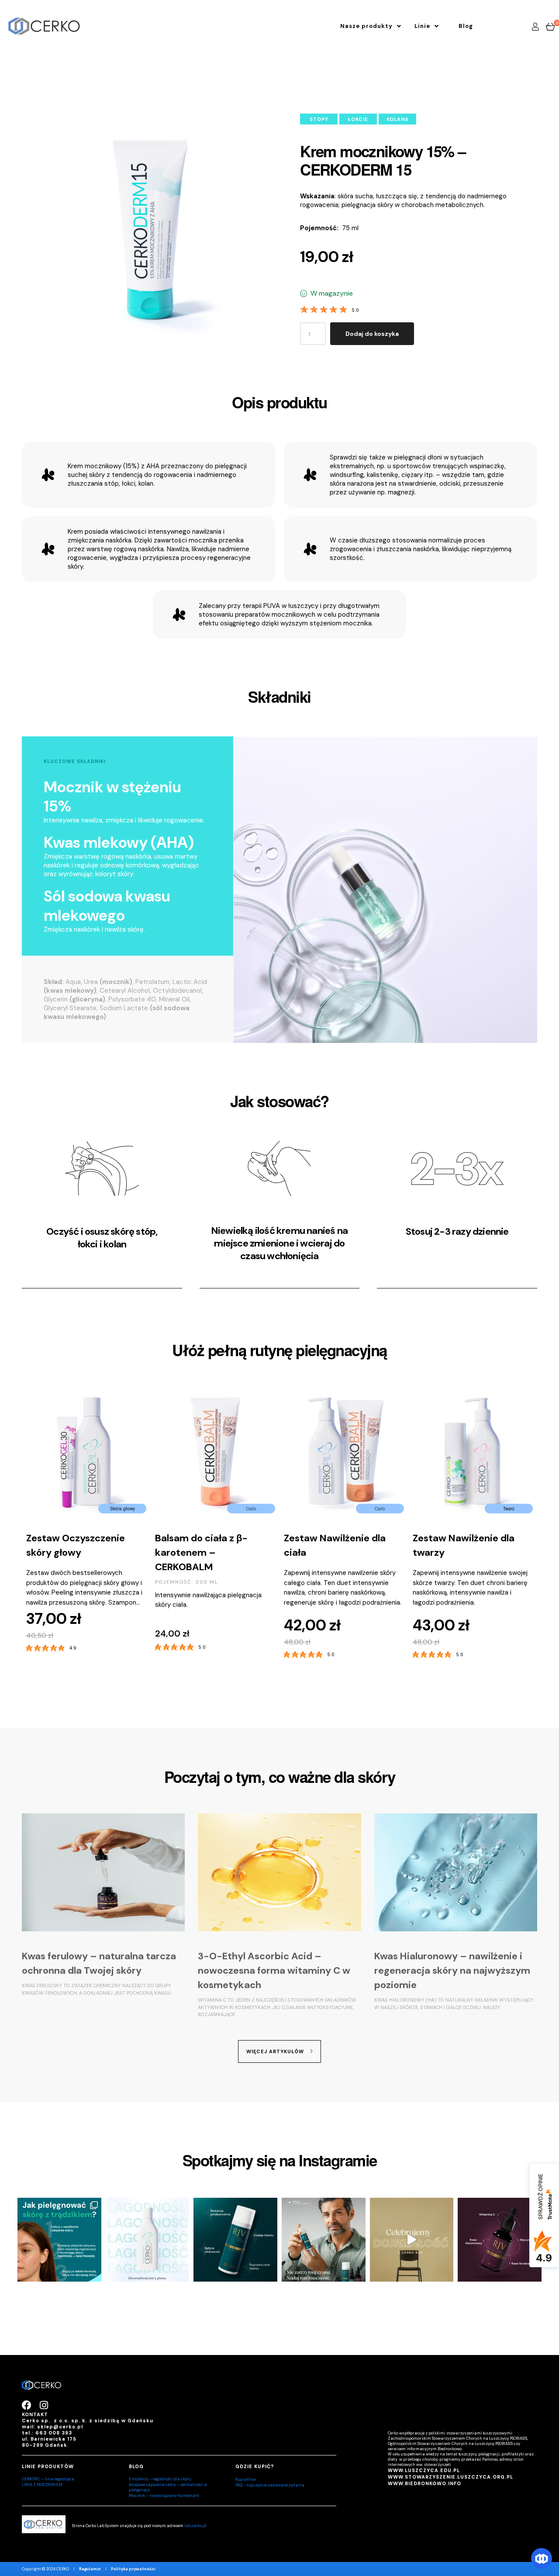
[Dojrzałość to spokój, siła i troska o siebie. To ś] (412, 2240)
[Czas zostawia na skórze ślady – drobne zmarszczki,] (324, 2240)
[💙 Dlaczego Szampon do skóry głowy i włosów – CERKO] (148, 2240)
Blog (466, 26)
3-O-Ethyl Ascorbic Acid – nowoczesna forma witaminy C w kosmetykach (274, 1970)
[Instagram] (44, 2405)
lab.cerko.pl (195, 2526)
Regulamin (90, 2569)
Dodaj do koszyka (372, 334)
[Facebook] (27, 2405)
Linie (422, 26)
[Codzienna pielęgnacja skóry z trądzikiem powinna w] (59, 2240)
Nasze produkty (366, 26)
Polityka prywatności (133, 2569)
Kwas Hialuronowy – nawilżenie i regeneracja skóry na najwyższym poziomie (452, 1970)
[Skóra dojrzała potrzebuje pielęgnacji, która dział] (235, 2240)
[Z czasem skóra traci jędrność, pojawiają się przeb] (500, 2240)
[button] (371, 26)
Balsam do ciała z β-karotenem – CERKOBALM (72, 1552)
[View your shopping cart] (550, 26)
